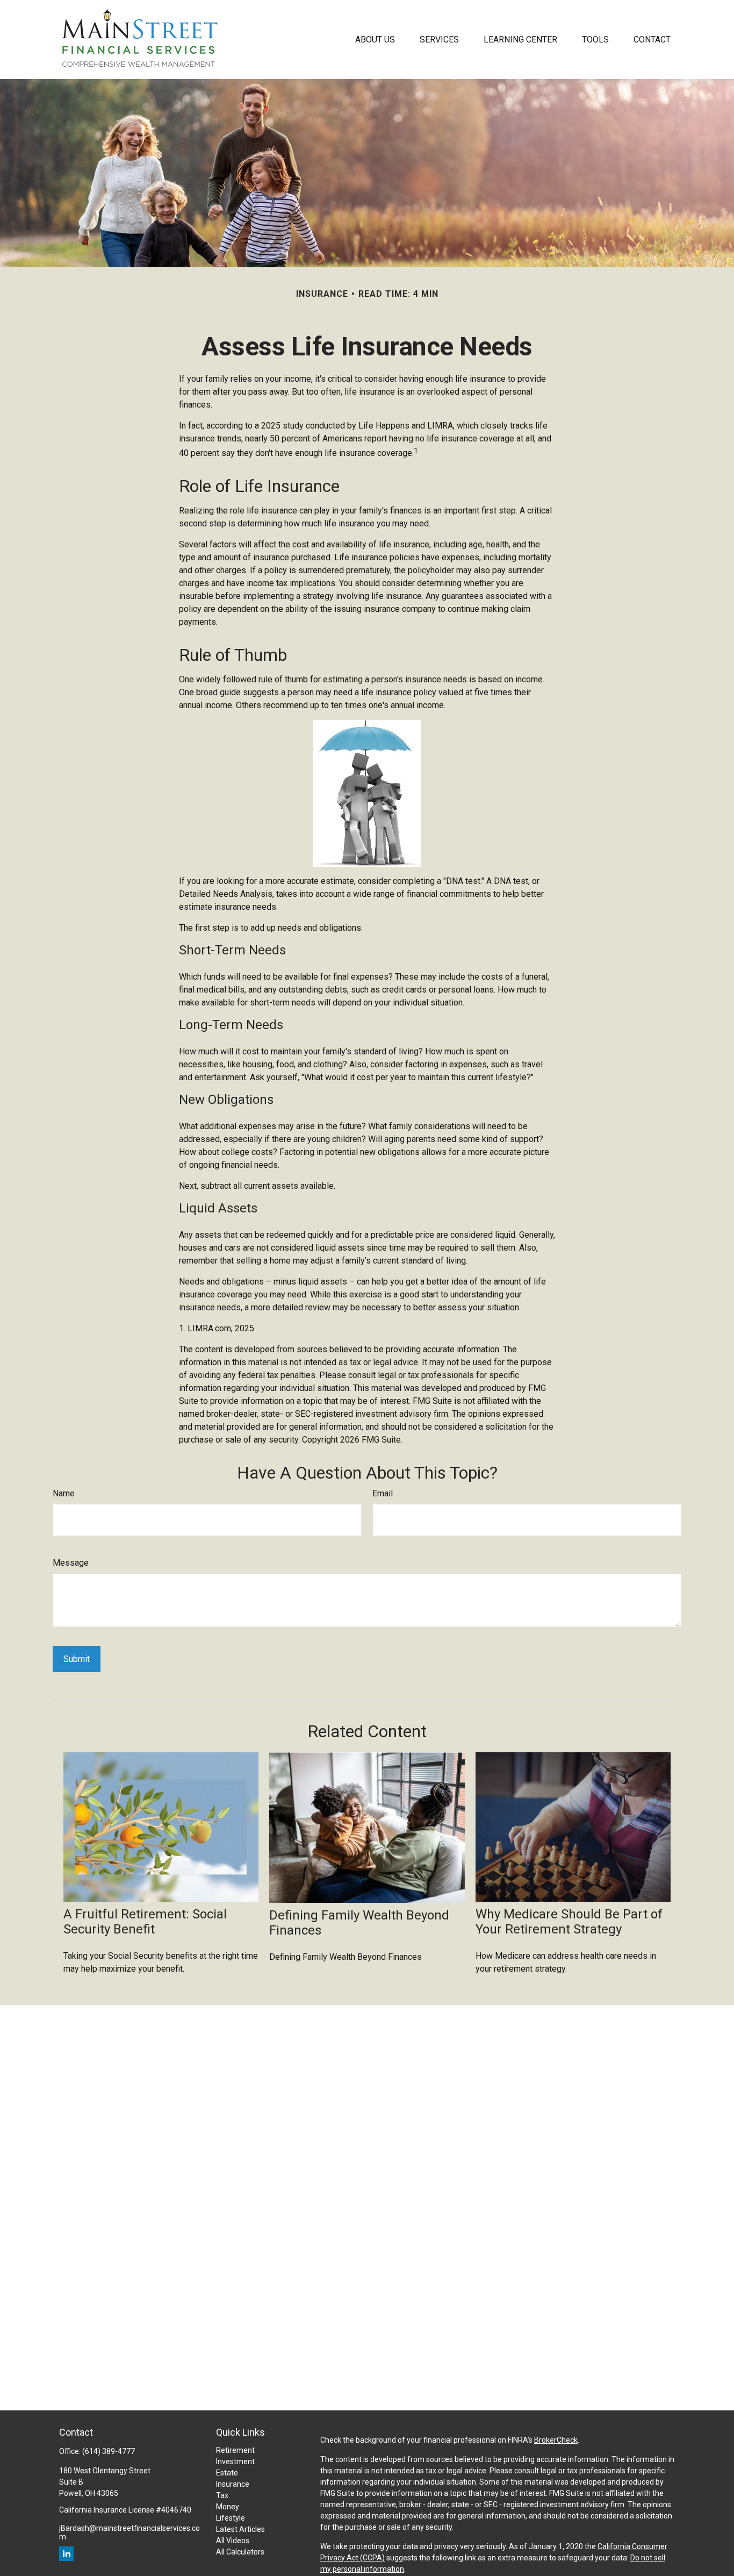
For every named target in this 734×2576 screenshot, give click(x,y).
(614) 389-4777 (109, 2451)
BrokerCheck (556, 2440)
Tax (222, 2495)
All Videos (233, 2541)
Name (64, 1493)
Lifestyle (231, 2518)
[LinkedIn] (66, 2554)
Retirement (235, 2450)
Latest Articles (240, 2529)
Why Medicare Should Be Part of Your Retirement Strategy (569, 1922)
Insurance (233, 2484)
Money (228, 2507)
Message (71, 1563)
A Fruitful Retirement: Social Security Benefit (145, 1922)
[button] (375, 39)
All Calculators (240, 2552)
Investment (235, 2461)
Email (383, 1493)
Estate (227, 2473)
